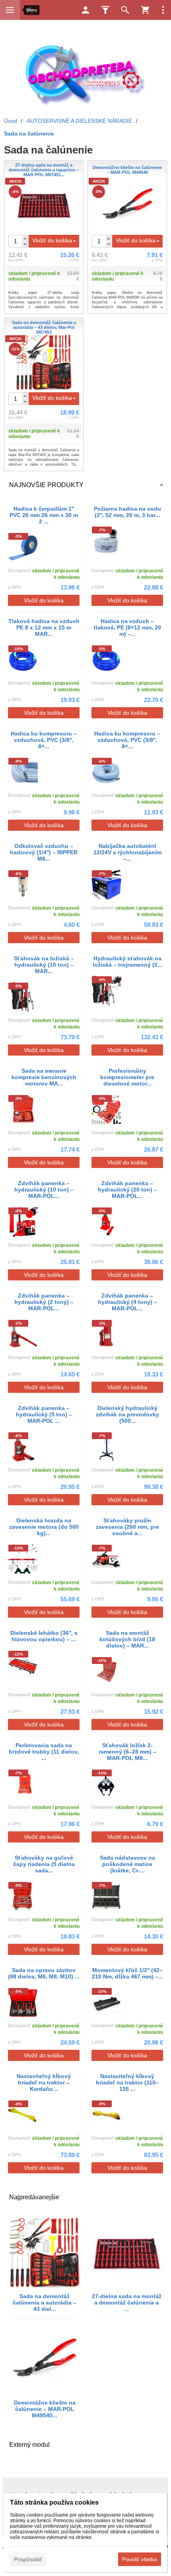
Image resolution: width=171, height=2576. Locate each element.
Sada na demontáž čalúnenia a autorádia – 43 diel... (45, 2303)
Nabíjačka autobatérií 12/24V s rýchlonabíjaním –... (127, 852)
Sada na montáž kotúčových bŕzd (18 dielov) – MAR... (127, 1639)
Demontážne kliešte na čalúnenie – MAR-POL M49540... (45, 2409)
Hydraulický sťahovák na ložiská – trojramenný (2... (127, 962)
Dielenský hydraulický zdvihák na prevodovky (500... (127, 1414)
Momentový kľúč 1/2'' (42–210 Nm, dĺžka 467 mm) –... (127, 1973)
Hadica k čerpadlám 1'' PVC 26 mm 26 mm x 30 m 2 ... (44, 515)
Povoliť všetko (140, 2559)
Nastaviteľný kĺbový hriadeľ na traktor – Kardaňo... (44, 2082)
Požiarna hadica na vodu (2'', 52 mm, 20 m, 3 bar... (127, 512)
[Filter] (105, 10)
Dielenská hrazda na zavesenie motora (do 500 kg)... (44, 1527)
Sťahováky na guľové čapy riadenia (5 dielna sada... (44, 1864)
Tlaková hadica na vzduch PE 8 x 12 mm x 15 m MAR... (44, 627)
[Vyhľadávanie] (125, 10)
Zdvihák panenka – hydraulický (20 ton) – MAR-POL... (127, 1190)
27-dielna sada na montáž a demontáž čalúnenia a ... (127, 2303)
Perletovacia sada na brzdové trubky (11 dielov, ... (44, 1752)
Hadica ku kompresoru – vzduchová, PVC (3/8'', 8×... (44, 740)
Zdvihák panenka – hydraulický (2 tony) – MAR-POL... (44, 1302)
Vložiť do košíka (52, 240)
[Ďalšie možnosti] (163, 10)
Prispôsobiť (28, 2559)
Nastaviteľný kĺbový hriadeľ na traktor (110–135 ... (127, 2082)
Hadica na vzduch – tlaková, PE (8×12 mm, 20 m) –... (127, 627)
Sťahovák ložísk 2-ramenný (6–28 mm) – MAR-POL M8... (127, 1752)
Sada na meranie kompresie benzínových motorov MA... (44, 1077)
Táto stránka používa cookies (54, 2502)
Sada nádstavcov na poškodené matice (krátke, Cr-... (127, 1864)
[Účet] (85, 10)
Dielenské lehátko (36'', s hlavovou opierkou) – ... (44, 1636)
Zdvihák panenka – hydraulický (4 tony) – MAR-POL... (127, 1302)
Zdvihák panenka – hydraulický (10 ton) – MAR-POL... (44, 1190)
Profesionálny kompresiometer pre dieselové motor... (127, 1077)
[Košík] (145, 10)
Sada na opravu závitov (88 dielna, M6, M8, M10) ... (44, 1973)
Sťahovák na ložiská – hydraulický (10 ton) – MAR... (44, 965)
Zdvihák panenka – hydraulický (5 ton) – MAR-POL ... (44, 1414)
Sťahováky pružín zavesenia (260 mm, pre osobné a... (127, 1527)
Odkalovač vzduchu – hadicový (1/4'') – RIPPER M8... (44, 852)
